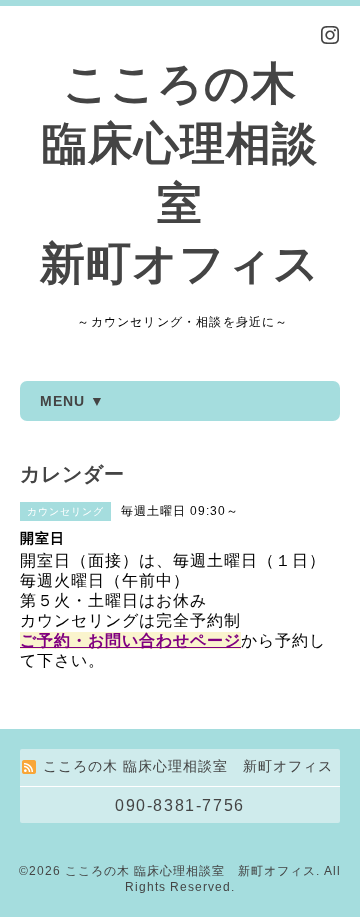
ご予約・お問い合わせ (105, 640)
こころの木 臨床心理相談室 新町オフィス (190, 871)
